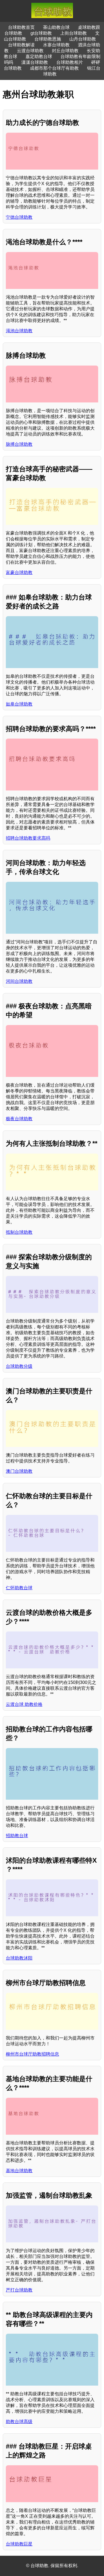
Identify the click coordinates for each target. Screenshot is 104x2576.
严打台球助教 (19, 2290)
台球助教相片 (70, 62)
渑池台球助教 (19, 331)
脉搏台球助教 (19, 444)
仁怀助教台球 (19, 1588)
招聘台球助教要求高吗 (28, 838)
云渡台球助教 (30, 51)
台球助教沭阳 (19, 1958)
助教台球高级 (19, 2422)
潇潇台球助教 (35, 62)
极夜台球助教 (19, 1119)
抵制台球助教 (19, 1232)
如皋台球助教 (19, 704)
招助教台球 (17, 1836)
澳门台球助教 (19, 1471)
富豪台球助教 (19, 572)
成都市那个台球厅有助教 (54, 68)
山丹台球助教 (83, 39)
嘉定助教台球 (39, 56)
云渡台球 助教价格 (24, 1704)
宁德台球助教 (19, 217)
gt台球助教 (41, 33)
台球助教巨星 (19, 2544)
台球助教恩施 (48, 39)
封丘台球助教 (65, 51)
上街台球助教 (73, 33)
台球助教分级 (19, 1366)
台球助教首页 (21, 27)
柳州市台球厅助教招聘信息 (32, 2054)
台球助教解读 (21, 45)
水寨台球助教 (56, 45)
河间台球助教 (19, 981)
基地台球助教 (19, 2171)
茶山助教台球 (56, 27)
